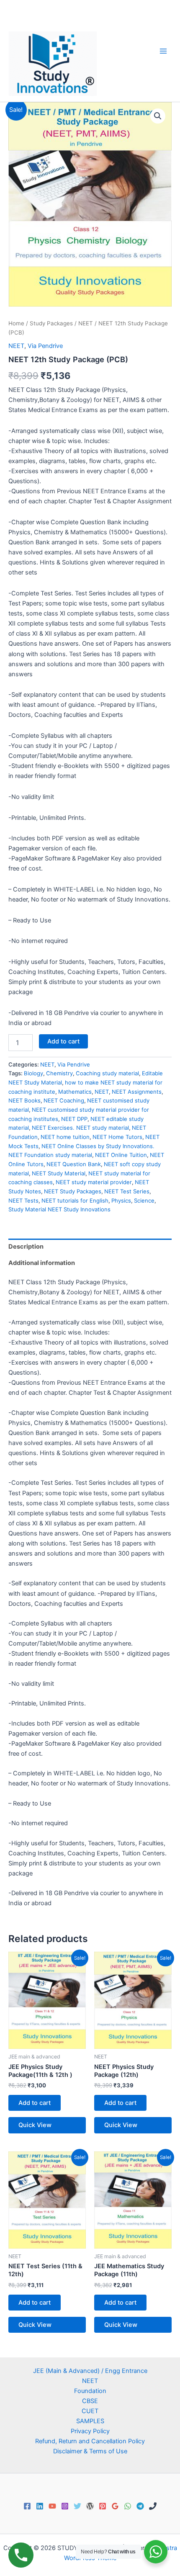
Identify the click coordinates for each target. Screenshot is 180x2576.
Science (144, 1200)
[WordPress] (90, 2506)
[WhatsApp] (128, 2506)
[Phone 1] (153, 2506)
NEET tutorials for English (75, 1200)
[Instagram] (65, 2506)
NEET (86, 323)
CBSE (90, 2401)
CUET (90, 2411)
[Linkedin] (40, 2506)
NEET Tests (23, 1200)
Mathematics (75, 1092)
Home (16, 323)
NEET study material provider (94, 1182)
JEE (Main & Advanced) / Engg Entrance (90, 2371)
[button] (158, 116)
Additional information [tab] (42, 1263)
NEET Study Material (59, 1173)
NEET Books (24, 1100)
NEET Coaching (64, 1100)
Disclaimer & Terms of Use (90, 2451)
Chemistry (59, 1073)
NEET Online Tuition (121, 1155)
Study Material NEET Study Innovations (59, 1209)
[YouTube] (52, 2506)
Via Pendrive (45, 346)
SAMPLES (90, 2421)
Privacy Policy (90, 2431)
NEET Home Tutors (117, 1137)
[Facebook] (27, 2506)
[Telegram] (140, 2506)
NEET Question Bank (74, 1164)
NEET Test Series (127, 1191)
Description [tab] (26, 1247)
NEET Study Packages (73, 1191)
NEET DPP (74, 1119)
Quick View (35, 2125)
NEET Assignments (137, 1092)
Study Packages (51, 323)
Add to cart (63, 1041)
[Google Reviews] (115, 2506)
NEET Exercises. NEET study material (80, 1128)
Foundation (90, 2391)
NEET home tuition (65, 1137)
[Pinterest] (103, 2506)
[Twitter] (77, 2506)
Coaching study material (107, 1073)
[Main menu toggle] (163, 51)
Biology (33, 1073)
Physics (121, 1200)
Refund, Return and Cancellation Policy (90, 2441)
